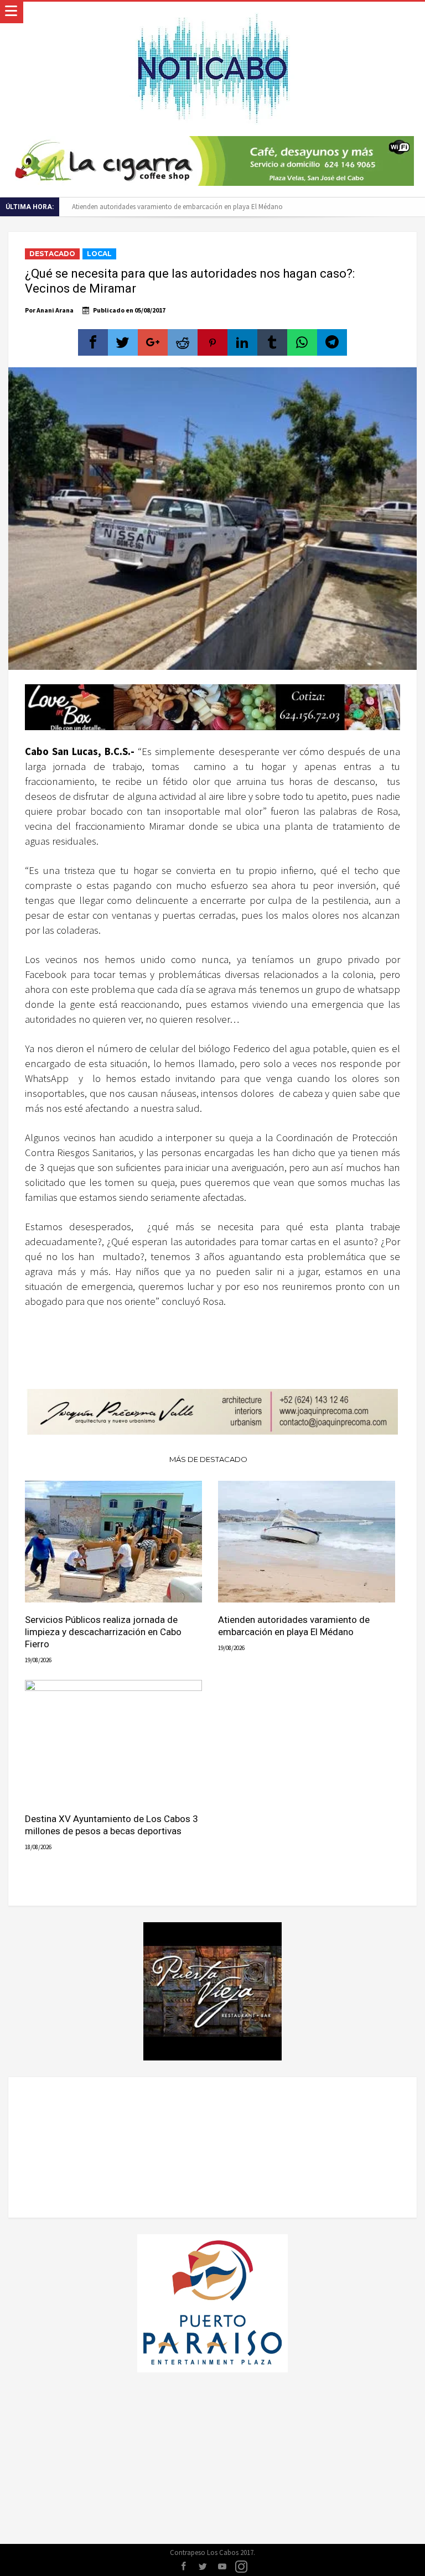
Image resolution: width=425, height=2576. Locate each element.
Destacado (52, 254)
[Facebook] (183, 2567)
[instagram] (241, 2567)
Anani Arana (55, 310)
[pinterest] (212, 342)
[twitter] (123, 342)
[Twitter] (203, 2567)
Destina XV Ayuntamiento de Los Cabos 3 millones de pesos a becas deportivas (112, 1825)
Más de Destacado (208, 1459)
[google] (153, 342)
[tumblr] (272, 342)
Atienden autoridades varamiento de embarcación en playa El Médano (177, 207)
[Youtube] (222, 2567)
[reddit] (183, 342)
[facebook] (93, 342)
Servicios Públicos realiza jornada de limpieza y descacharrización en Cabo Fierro (103, 1632)
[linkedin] (242, 342)
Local (99, 254)
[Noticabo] (212, 12)
